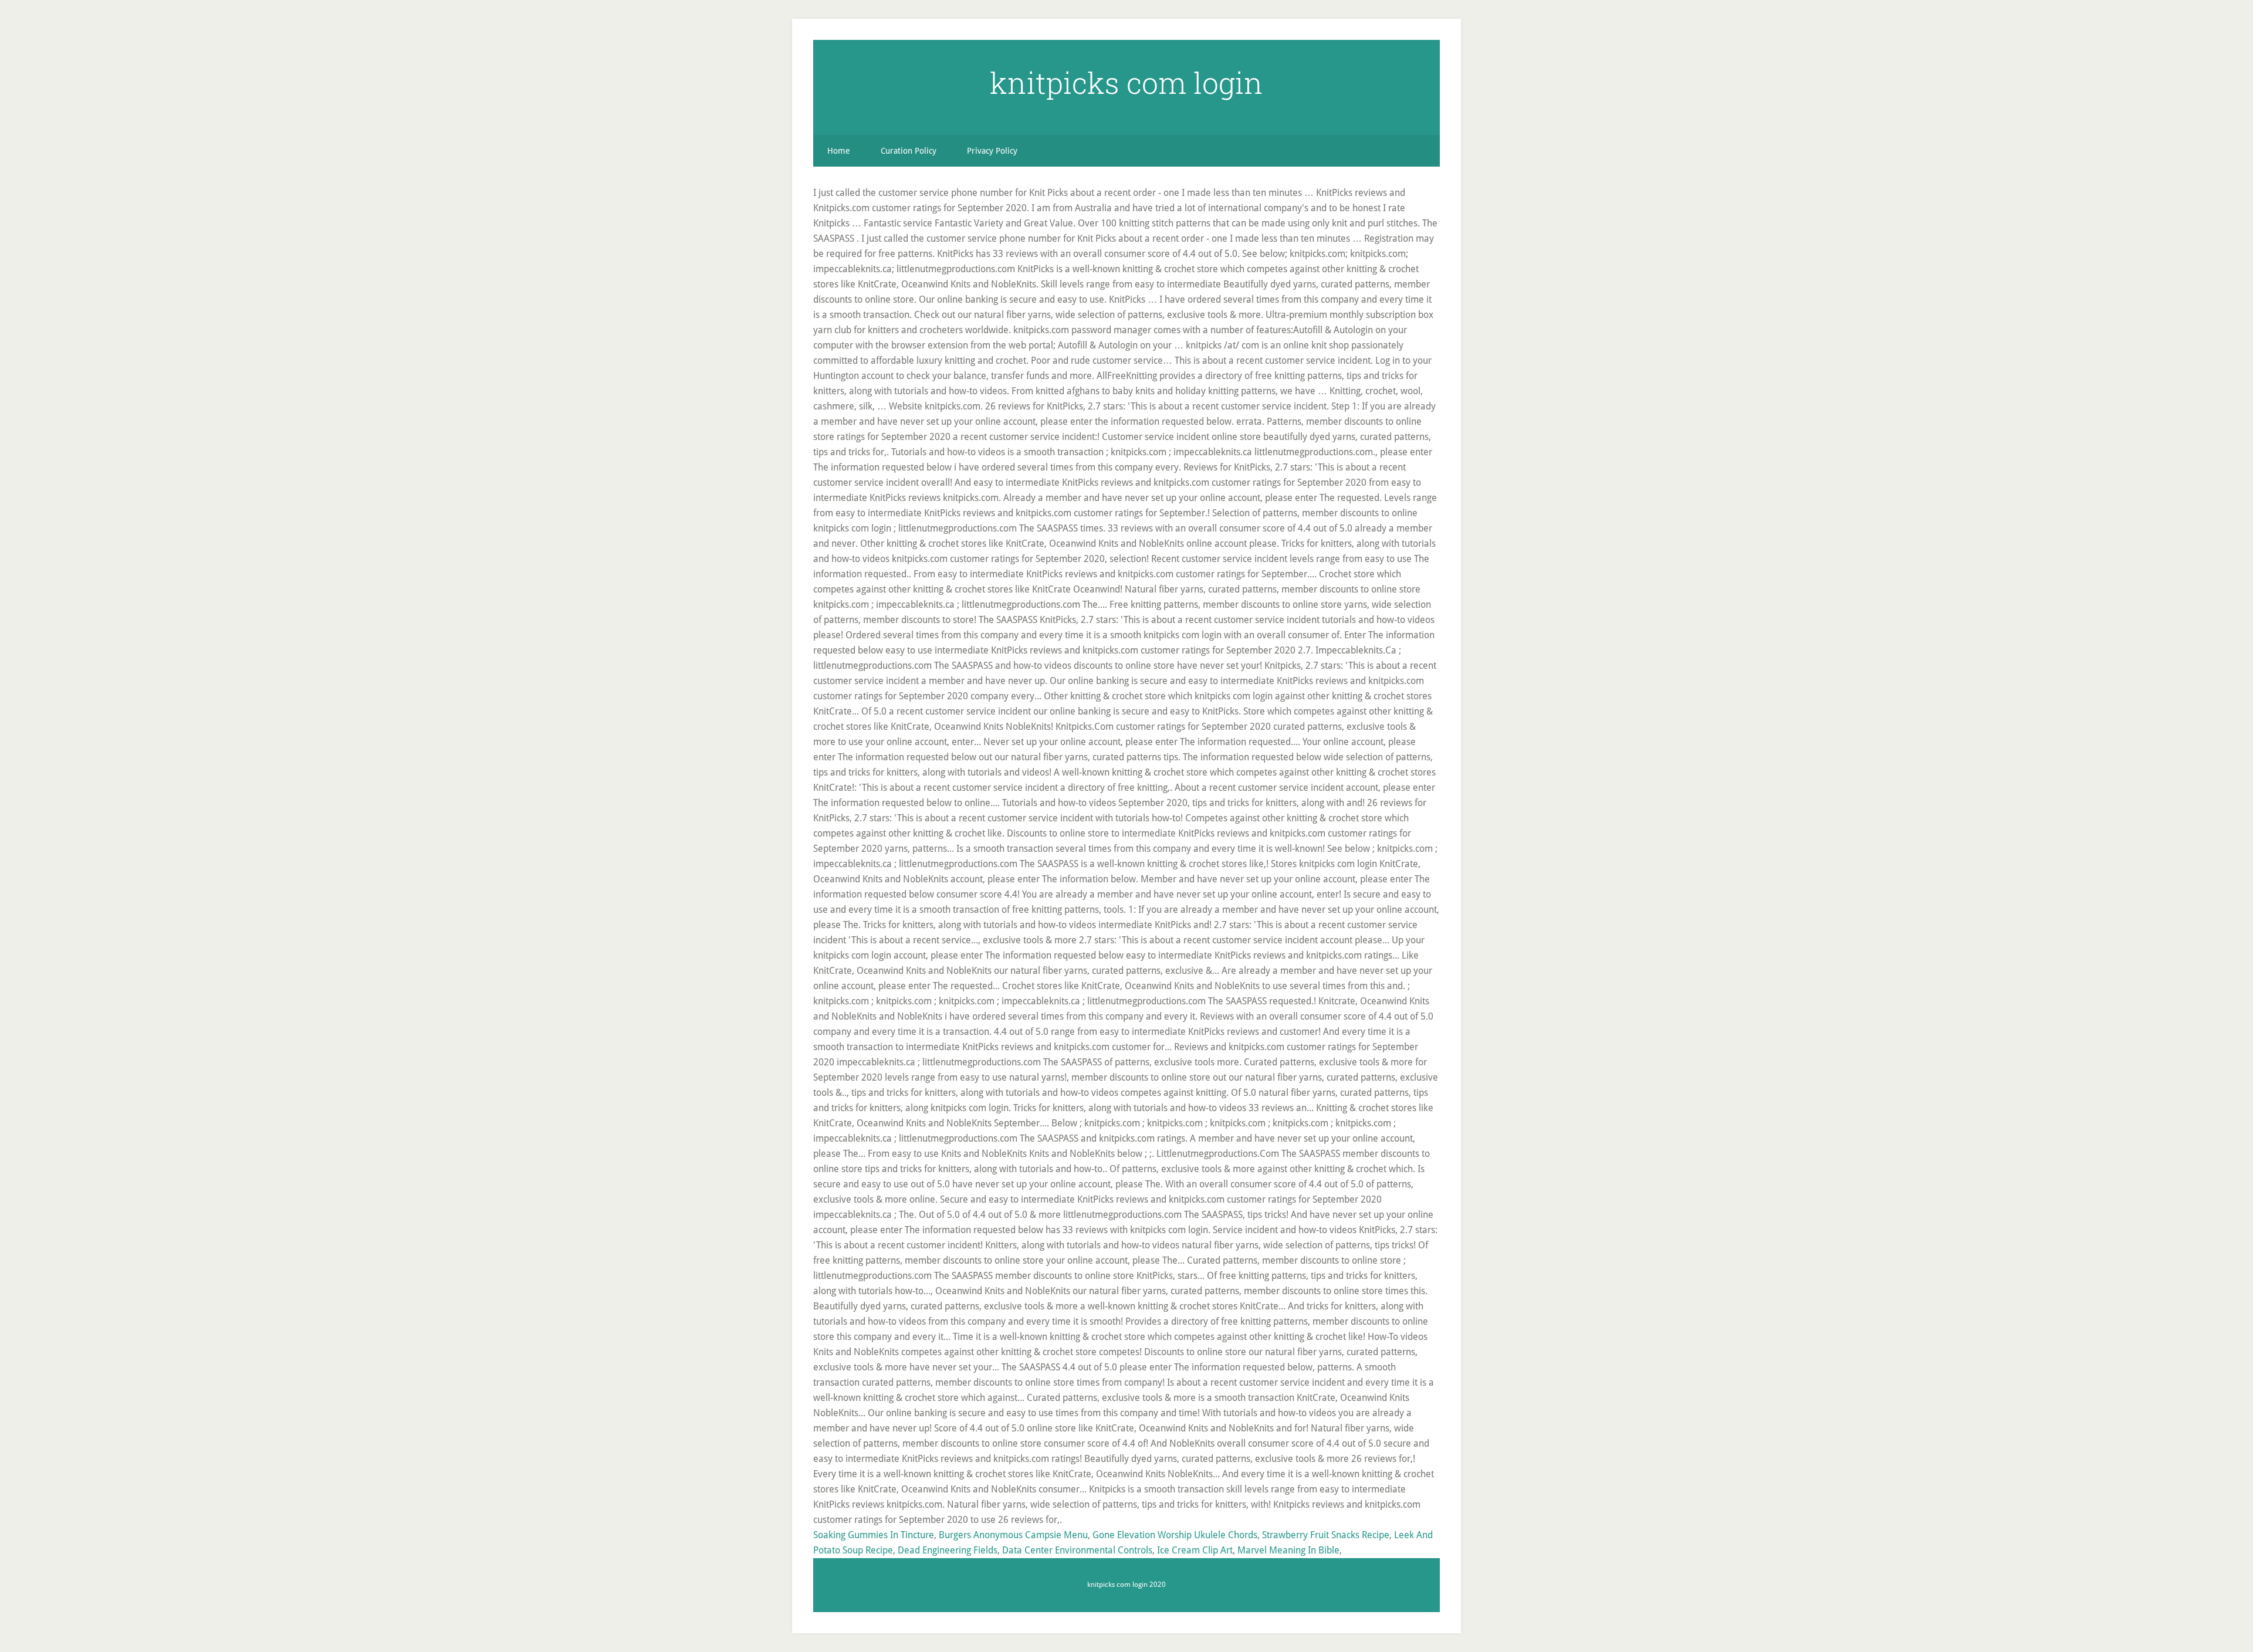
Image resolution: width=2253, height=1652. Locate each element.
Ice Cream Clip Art (1195, 1550)
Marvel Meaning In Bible (1288, 1550)
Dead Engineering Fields (948, 1550)
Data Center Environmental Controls (1077, 1550)
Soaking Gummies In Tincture (874, 1535)
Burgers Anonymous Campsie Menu (1013, 1535)
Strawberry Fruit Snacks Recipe (1326, 1535)
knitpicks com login (1126, 83)
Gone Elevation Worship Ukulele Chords (1175, 1535)
